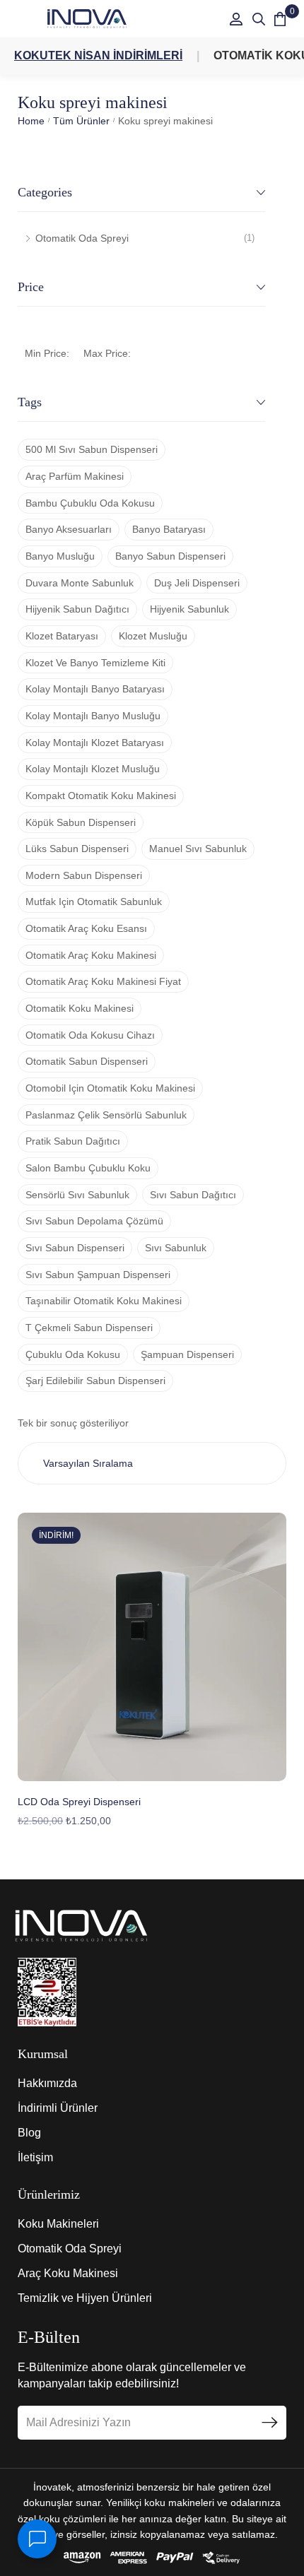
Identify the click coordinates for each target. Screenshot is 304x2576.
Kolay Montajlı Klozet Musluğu (93, 769)
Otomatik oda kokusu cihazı (90, 1035)
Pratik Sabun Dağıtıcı (73, 1141)
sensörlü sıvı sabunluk (77, 1195)
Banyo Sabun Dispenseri (170, 556)
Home (31, 121)
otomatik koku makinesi (80, 1008)
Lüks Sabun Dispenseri (77, 849)
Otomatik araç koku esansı (86, 928)
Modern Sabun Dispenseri (84, 875)
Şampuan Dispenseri (187, 1354)
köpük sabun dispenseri (81, 822)
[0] (280, 19)
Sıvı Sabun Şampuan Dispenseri (98, 1275)
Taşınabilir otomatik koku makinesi (104, 1301)
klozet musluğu (153, 636)
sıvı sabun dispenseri (75, 1248)
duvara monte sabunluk (80, 583)
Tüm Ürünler (81, 121)
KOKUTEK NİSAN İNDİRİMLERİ (98, 55)
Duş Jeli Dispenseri (197, 583)
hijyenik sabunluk (189, 609)
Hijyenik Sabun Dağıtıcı (77, 609)
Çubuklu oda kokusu (73, 1354)
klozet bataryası (62, 636)
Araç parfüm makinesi (75, 476)
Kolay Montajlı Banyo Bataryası (95, 689)
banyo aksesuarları (69, 529)
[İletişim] (37, 2539)
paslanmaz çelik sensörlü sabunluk (106, 1115)
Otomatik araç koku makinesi (91, 955)
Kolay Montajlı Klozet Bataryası (95, 743)
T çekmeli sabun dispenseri (89, 1328)
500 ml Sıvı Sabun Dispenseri (92, 449)
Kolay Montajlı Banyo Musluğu (93, 716)
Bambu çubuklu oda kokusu (90, 503)
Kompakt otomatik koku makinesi (101, 796)
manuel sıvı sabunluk (198, 849)
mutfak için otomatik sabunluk (94, 902)
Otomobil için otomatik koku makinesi (110, 1088)
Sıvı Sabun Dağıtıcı (193, 1195)
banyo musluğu (60, 556)
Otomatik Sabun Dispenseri (87, 1061)
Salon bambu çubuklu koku (88, 1168)
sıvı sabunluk (176, 1248)
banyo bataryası (169, 529)
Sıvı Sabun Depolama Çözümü (94, 1221)
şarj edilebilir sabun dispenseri (95, 1381)
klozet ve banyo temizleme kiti (95, 663)
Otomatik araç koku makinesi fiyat (103, 981)
